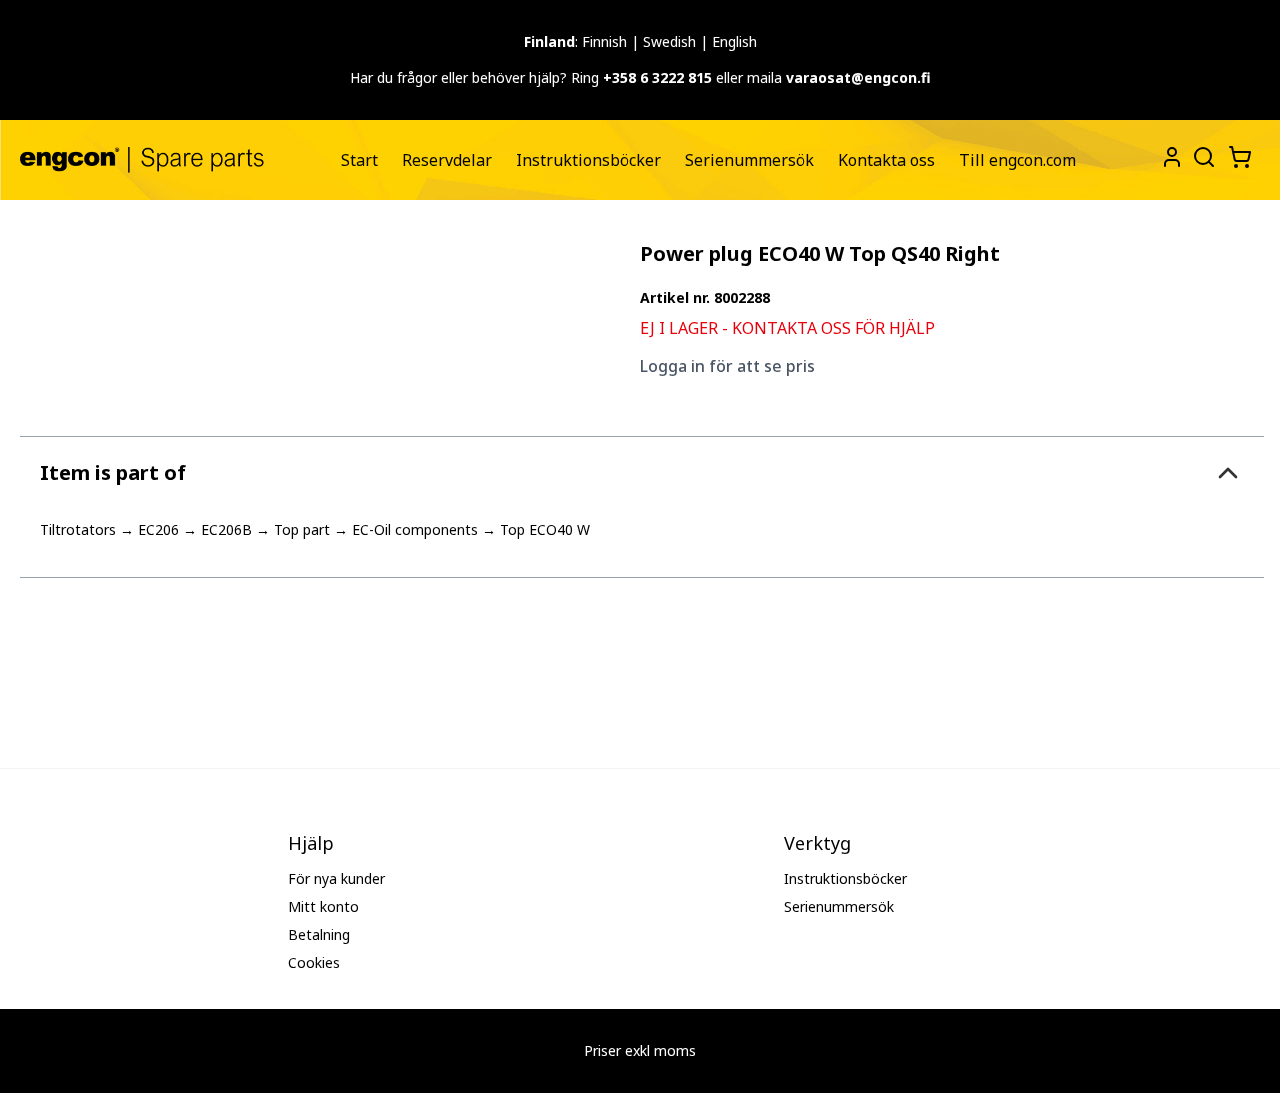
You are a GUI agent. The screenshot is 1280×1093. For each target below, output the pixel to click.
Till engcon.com (1017, 160)
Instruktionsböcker (588, 160)
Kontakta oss (886, 160)
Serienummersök (749, 160)
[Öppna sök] (1202, 155)
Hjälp (311, 843)
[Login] (1172, 157)
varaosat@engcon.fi (858, 77)
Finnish (604, 41)
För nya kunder (336, 878)
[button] (642, 472)
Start (359, 160)
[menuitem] (359, 160)
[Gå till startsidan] (142, 159)
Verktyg (817, 843)
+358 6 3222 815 (657, 77)
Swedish (669, 41)
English (734, 41)
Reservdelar (447, 160)
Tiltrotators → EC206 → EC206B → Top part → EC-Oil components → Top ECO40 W (315, 529)
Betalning (319, 934)
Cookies (314, 962)
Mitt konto (323, 906)
